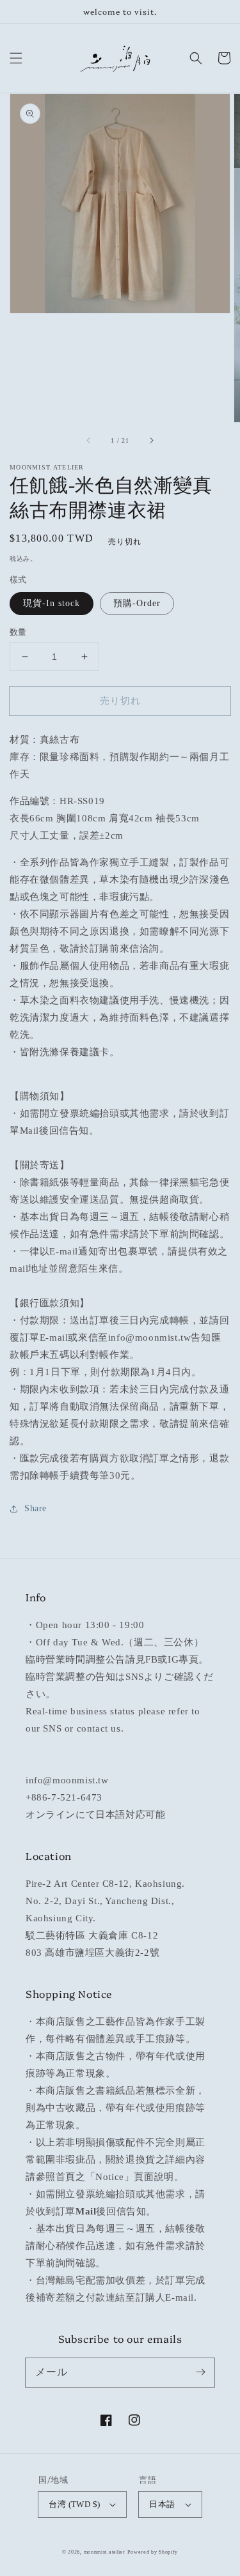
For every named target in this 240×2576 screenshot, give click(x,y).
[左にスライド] (89, 440)
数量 (18, 632)
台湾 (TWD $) (74, 2504)
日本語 (162, 2504)
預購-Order (137, 603)
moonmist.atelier (105, 2552)
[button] (16, 58)
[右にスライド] (151, 440)
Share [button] (36, 1508)
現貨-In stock (52, 603)
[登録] (200, 2372)
